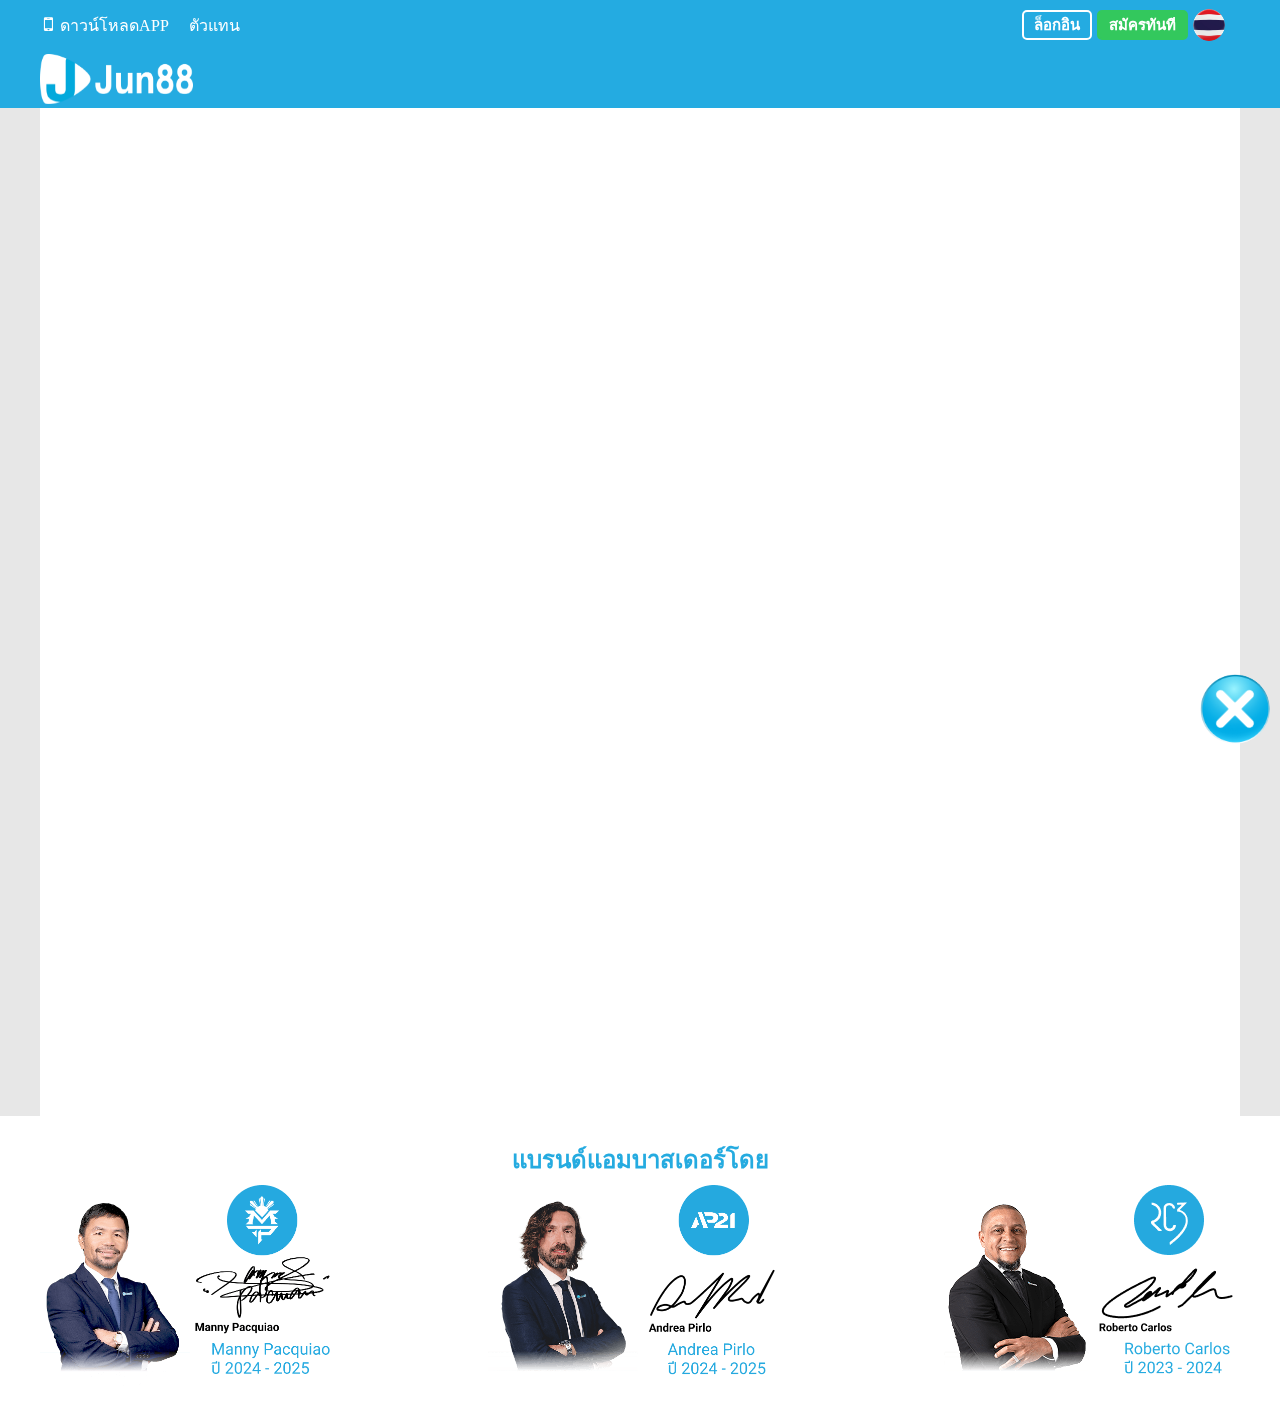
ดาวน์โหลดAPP (114, 25)
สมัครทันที (1142, 25)
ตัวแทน (214, 25)
